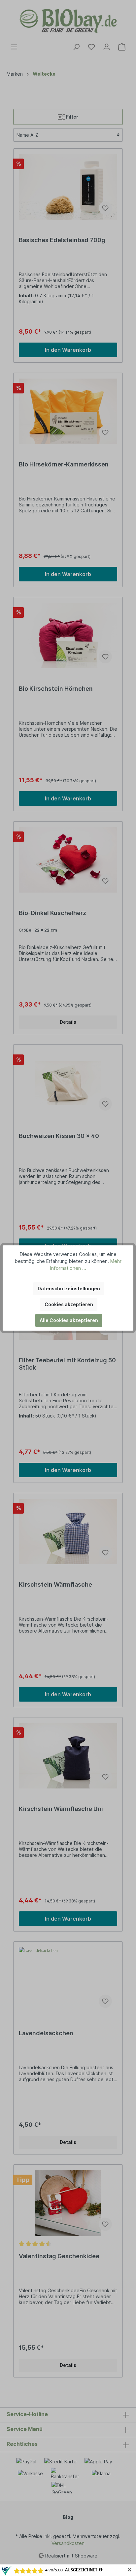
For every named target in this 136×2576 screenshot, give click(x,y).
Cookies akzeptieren (69, 1304)
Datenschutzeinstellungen (69, 1288)
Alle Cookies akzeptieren (69, 1320)
